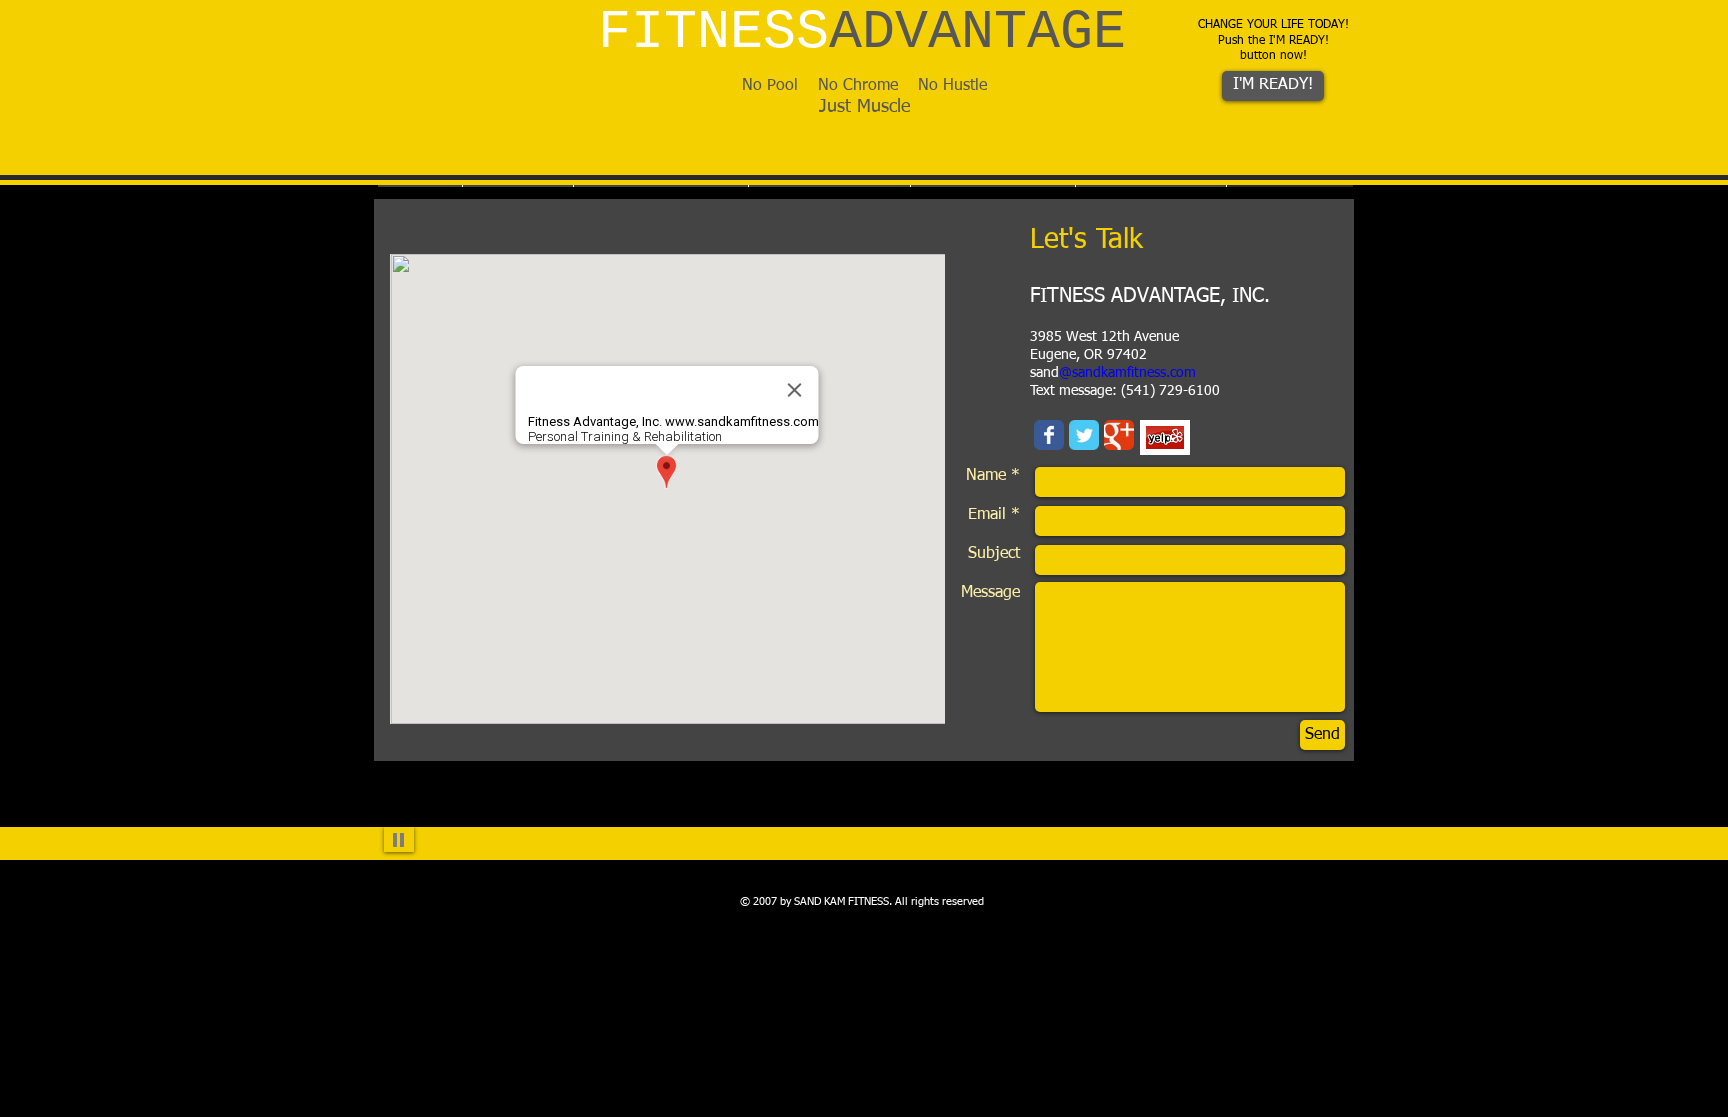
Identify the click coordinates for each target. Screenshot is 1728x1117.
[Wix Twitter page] (1084, 435)
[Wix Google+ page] (1119, 435)
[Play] (399, 839)
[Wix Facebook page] (1049, 435)
